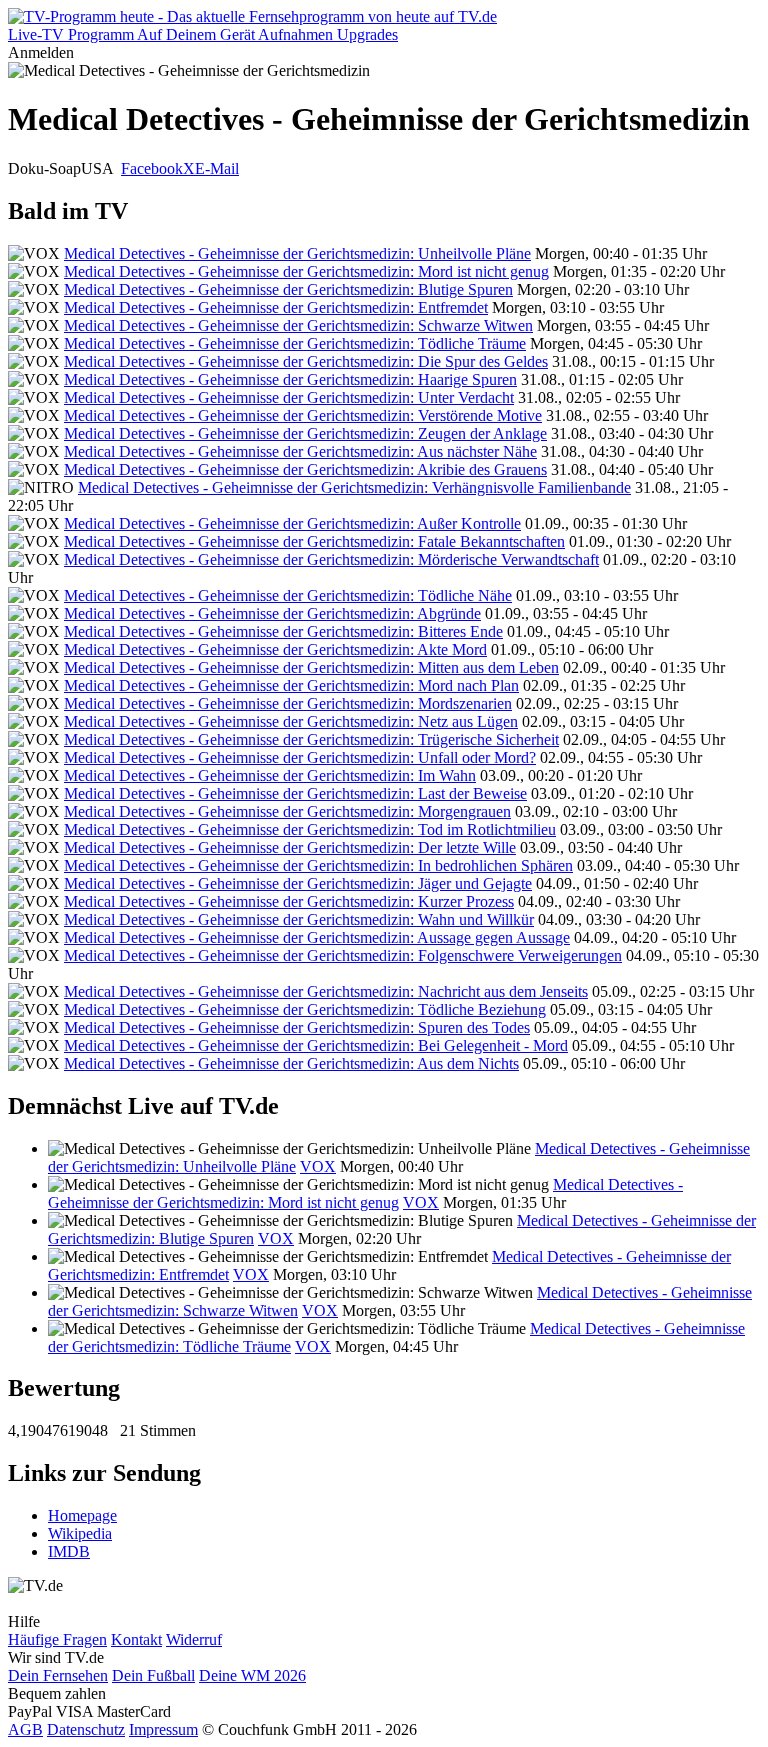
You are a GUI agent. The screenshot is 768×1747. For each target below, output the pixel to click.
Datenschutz (86, 1729)
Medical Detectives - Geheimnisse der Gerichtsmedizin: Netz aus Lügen (291, 721)
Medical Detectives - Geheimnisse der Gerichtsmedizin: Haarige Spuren (290, 379)
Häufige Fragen (57, 1639)
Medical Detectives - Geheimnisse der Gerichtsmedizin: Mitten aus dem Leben (311, 667)
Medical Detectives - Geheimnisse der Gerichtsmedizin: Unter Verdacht (289, 397)
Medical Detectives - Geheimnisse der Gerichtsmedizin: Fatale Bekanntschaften (314, 541)
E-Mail (217, 168)
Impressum (163, 1729)
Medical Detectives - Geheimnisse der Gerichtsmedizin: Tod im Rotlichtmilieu (310, 829)
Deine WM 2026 (252, 1675)
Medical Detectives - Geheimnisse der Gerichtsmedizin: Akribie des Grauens (305, 469)
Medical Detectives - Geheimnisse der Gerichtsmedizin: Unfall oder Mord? (300, 757)
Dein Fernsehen (58, 1675)
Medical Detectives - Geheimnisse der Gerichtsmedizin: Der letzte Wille (290, 847)
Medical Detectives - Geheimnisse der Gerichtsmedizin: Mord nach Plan (291, 685)
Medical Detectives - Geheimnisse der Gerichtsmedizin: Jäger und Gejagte (298, 883)
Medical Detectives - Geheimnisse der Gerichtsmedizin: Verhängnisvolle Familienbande (354, 487)
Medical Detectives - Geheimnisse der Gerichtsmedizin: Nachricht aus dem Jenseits (326, 991)
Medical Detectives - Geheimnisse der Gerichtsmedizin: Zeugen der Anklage (305, 433)
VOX (318, 1166)
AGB (25, 1729)
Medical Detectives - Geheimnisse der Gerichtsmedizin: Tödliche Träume (295, 343)
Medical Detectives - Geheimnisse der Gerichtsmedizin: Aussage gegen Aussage (317, 937)
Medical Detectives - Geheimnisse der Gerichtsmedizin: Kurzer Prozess (289, 901)
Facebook (152, 168)
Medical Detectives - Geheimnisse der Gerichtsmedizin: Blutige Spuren (288, 289)
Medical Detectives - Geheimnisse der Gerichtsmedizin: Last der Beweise (295, 793)
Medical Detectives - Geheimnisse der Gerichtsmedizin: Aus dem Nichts (291, 1063)
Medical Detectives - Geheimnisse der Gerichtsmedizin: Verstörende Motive (303, 415)
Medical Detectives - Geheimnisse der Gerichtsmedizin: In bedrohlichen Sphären (318, 865)
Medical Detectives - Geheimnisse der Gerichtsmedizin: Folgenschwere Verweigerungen (343, 955)
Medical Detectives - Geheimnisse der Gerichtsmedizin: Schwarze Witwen (298, 325)
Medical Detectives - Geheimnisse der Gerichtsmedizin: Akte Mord (275, 649)
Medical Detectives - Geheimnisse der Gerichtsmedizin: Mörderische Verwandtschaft (331, 559)
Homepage (82, 1515)
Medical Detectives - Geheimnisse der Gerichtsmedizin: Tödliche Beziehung (305, 1009)
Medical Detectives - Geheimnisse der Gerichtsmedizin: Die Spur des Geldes (306, 361)
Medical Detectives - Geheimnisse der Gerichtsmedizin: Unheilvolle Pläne (297, 253)
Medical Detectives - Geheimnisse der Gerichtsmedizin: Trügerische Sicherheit (311, 739)
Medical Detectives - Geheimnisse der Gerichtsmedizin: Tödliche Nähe (288, 595)
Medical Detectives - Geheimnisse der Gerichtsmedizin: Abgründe (272, 613)
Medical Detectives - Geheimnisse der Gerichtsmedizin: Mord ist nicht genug (306, 271)
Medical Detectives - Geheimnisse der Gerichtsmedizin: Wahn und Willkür (299, 919)
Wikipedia (80, 1533)
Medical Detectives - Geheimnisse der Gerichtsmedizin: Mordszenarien (288, 703)
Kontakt (136, 1639)
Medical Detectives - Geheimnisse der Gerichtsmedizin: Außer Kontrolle (292, 523)
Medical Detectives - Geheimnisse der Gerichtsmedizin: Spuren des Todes (297, 1027)
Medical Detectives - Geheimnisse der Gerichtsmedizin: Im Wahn (270, 775)
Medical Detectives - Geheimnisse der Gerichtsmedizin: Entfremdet (276, 307)
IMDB (69, 1551)
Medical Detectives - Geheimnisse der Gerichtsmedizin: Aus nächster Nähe (300, 451)
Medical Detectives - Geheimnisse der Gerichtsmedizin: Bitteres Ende (283, 631)
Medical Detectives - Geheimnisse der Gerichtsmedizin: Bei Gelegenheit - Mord (316, 1045)
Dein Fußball (153, 1675)
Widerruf (194, 1639)
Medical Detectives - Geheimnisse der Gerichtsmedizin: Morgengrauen (287, 811)
